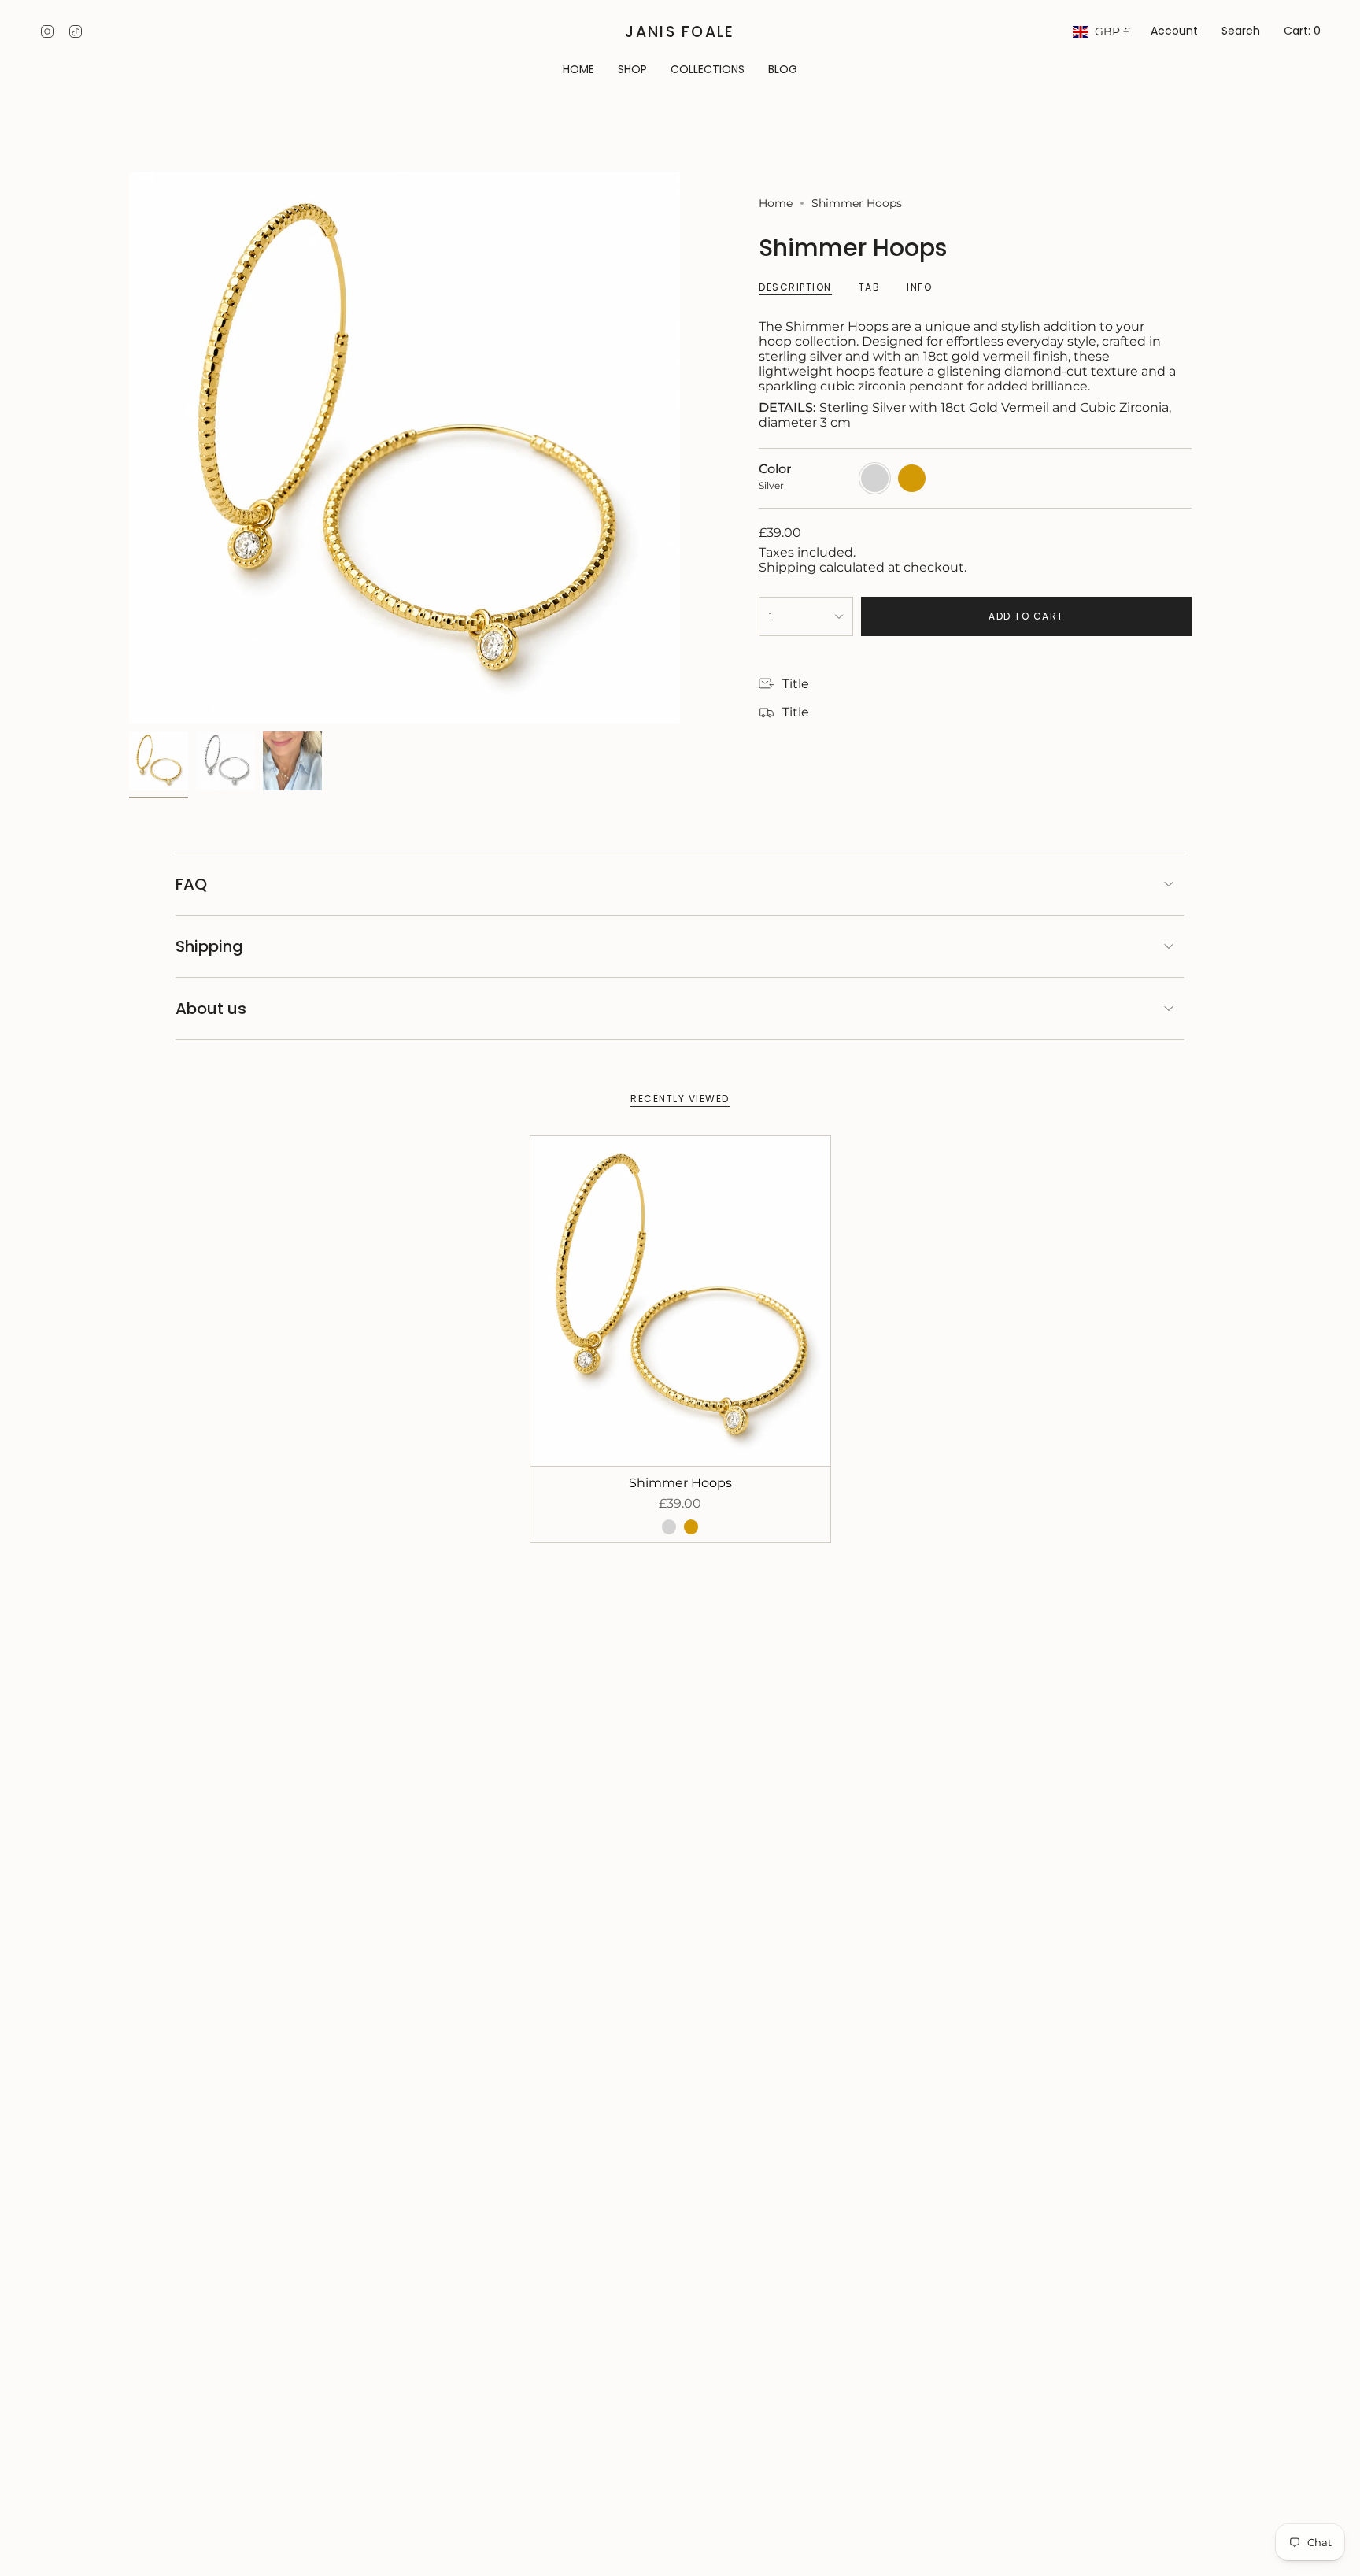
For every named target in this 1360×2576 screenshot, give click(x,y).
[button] (632, 70)
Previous (129, 448)
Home (776, 203)
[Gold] (691, 1527)
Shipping (787, 567)
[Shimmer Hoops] (680, 1301)
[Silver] (669, 1527)
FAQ (191, 884)
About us (211, 1009)
